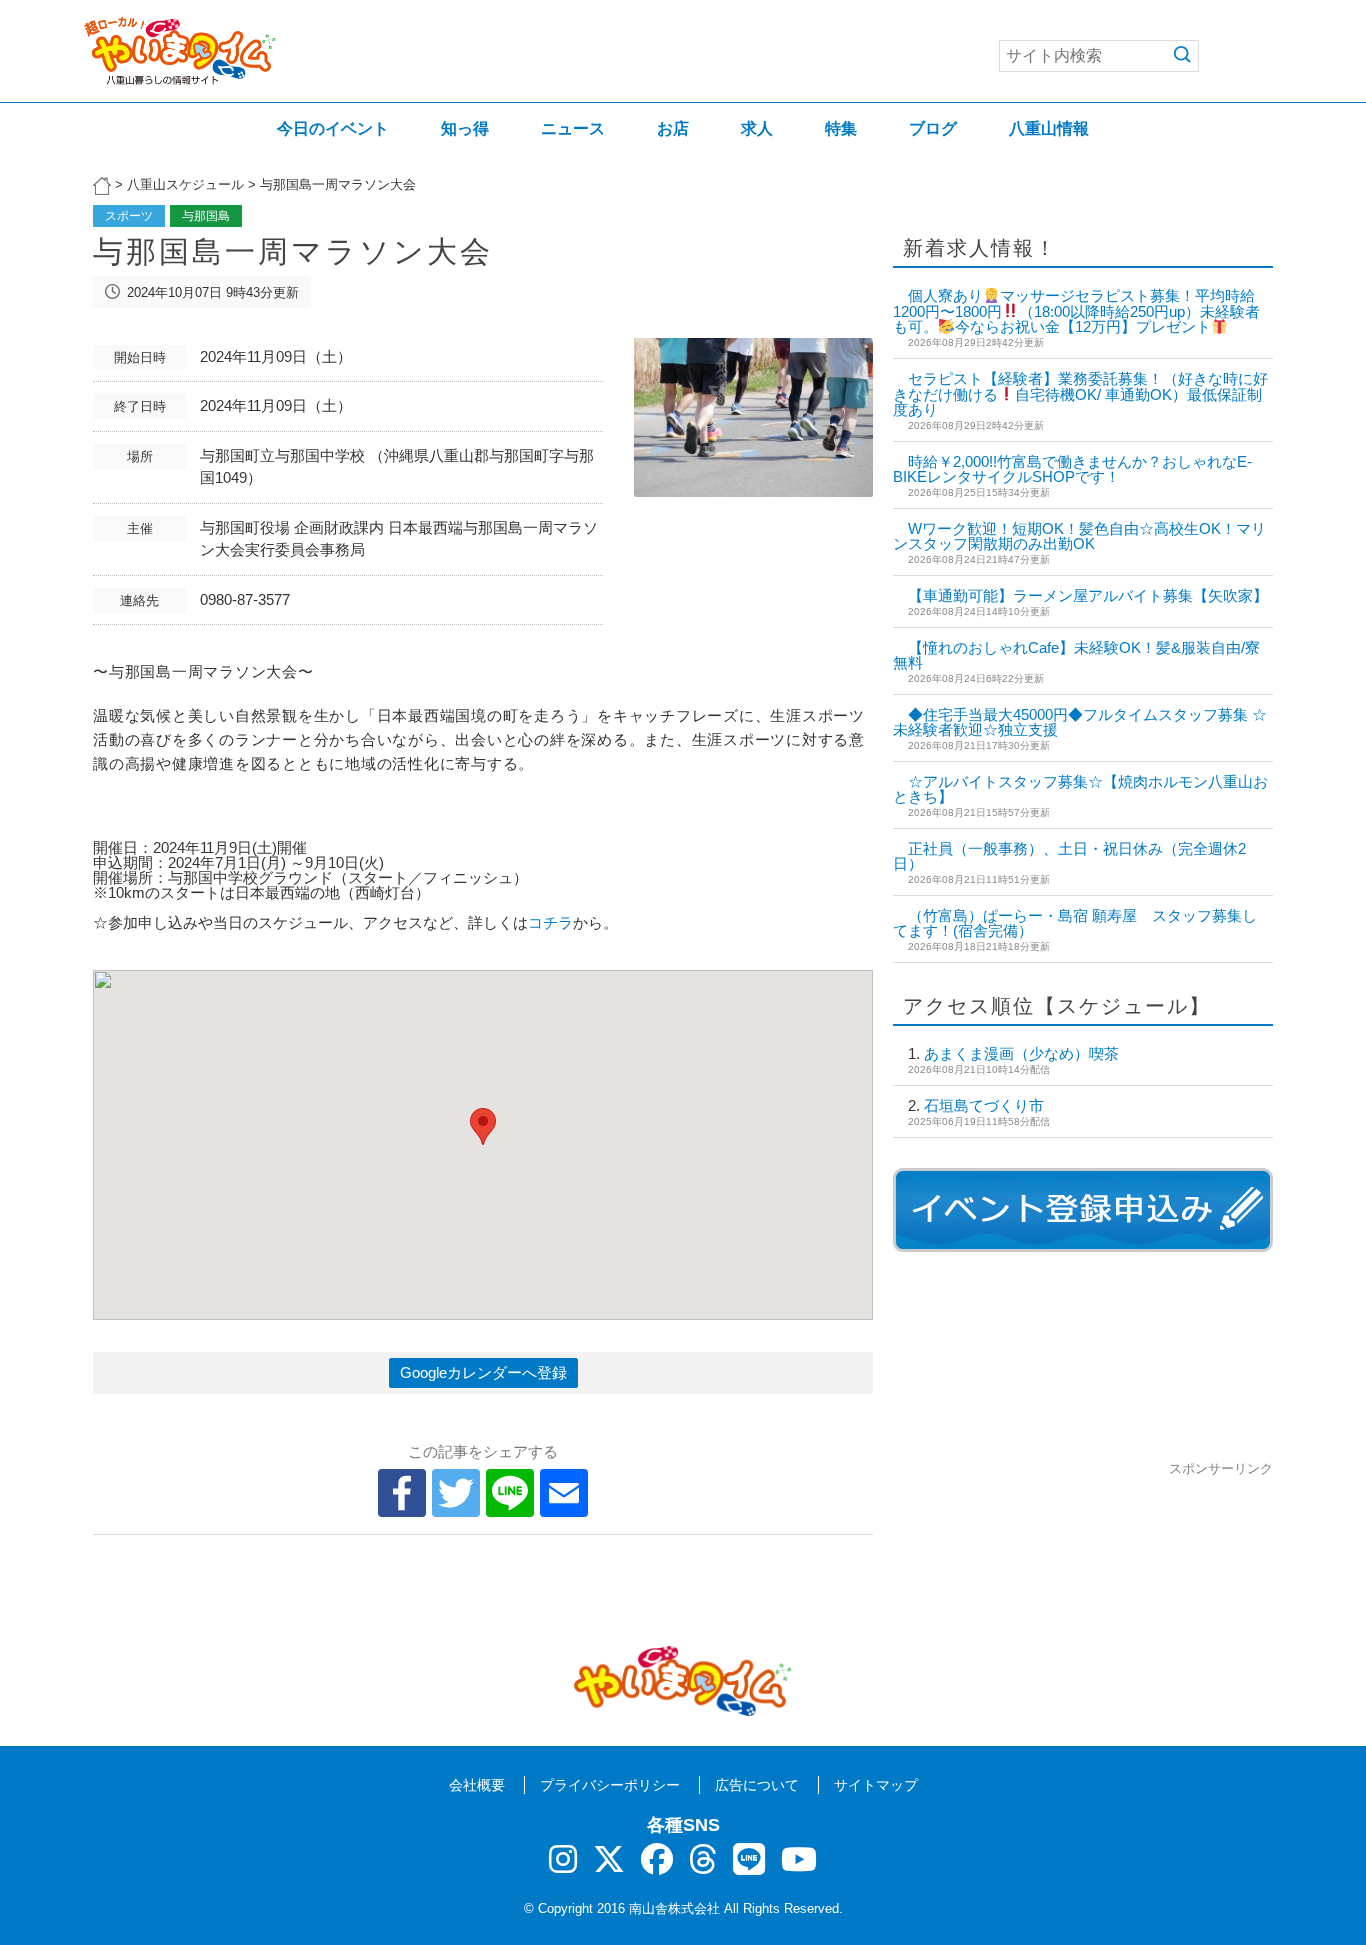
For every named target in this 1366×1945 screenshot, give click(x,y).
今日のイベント (333, 128)
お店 (673, 128)
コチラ (550, 922)
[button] (483, 1126)
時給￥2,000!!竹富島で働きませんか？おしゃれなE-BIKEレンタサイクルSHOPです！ (1072, 469)
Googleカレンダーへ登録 (483, 1372)
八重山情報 (1049, 128)
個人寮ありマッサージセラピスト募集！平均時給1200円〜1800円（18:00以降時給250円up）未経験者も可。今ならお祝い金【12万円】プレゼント (1076, 311)
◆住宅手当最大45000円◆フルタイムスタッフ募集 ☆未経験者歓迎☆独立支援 (1080, 722)
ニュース (573, 128)
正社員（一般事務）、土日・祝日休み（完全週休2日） (1069, 856)
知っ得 (465, 128)
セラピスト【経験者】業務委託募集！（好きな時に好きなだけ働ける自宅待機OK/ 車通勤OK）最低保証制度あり (1080, 394)
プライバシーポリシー (610, 1785)
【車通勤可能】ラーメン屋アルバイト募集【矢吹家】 (1088, 595)
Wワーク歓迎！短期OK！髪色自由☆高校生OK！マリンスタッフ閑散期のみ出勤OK (1079, 536)
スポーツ (129, 216)
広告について (757, 1785)
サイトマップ (876, 1785)
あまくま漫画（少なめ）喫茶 (1021, 1053)
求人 (757, 128)
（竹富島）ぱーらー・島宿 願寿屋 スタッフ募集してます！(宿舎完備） (1075, 923)
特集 (841, 128)
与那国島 (206, 216)
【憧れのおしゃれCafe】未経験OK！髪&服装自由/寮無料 (1076, 655)
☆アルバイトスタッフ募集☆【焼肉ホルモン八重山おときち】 (1080, 789)
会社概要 (477, 1785)
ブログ (933, 128)
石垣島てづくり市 (984, 1105)
